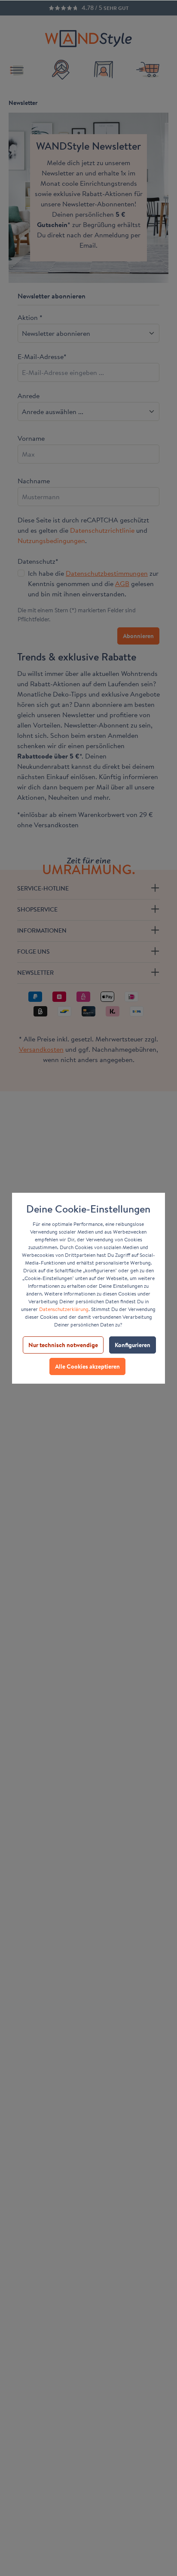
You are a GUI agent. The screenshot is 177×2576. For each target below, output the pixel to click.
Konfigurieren (133, 1345)
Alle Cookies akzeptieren (87, 1366)
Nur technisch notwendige (63, 1345)
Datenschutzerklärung (64, 1309)
